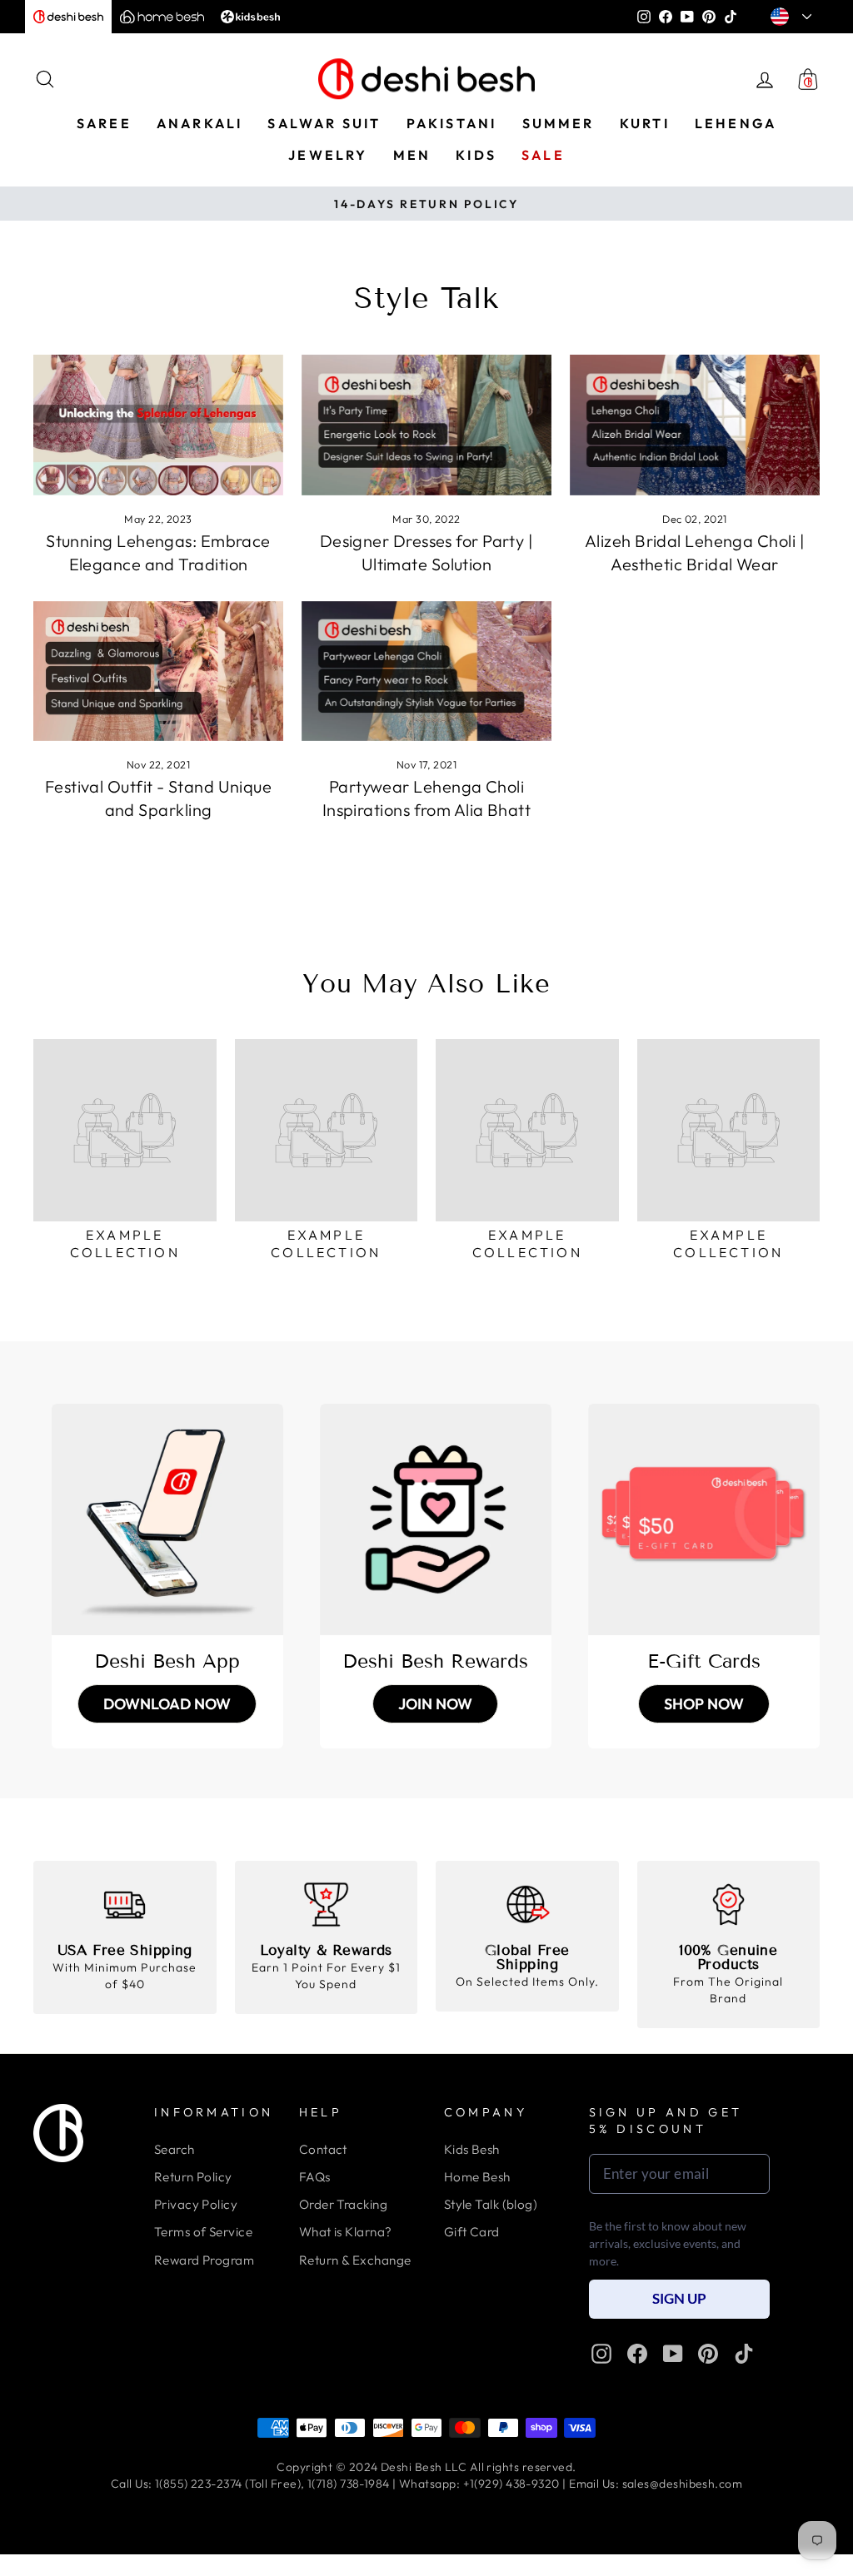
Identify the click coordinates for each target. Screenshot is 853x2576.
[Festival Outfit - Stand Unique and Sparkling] (158, 671)
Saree (104, 123)
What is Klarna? (346, 2232)
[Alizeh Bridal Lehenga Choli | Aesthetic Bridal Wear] (695, 425)
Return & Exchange (355, 2260)
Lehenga (736, 123)
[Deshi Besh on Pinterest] (708, 2354)
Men (412, 155)
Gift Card (472, 2232)
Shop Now (704, 1704)
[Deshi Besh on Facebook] (637, 2354)
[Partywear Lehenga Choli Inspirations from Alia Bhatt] (426, 671)
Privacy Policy (196, 2204)
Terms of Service (203, 2232)
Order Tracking (343, 2204)
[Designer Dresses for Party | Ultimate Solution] (426, 425)
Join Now (435, 1704)
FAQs (315, 2177)
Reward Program (204, 2260)
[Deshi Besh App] (167, 1519)
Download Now (167, 1704)
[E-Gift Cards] (704, 1519)
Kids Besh (472, 2149)
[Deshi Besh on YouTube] (673, 2354)
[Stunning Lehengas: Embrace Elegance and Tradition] (158, 425)
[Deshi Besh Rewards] (436, 1519)
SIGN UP (679, 2298)
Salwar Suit (324, 123)
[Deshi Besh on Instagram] (601, 2354)
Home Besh (477, 2177)
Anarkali (200, 123)
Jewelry (328, 155)
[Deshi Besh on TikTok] (744, 2354)
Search (175, 2149)
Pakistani (452, 123)
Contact (323, 2149)
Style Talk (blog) (491, 2204)
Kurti (645, 123)
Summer (559, 123)
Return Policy (193, 2177)
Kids (476, 155)
